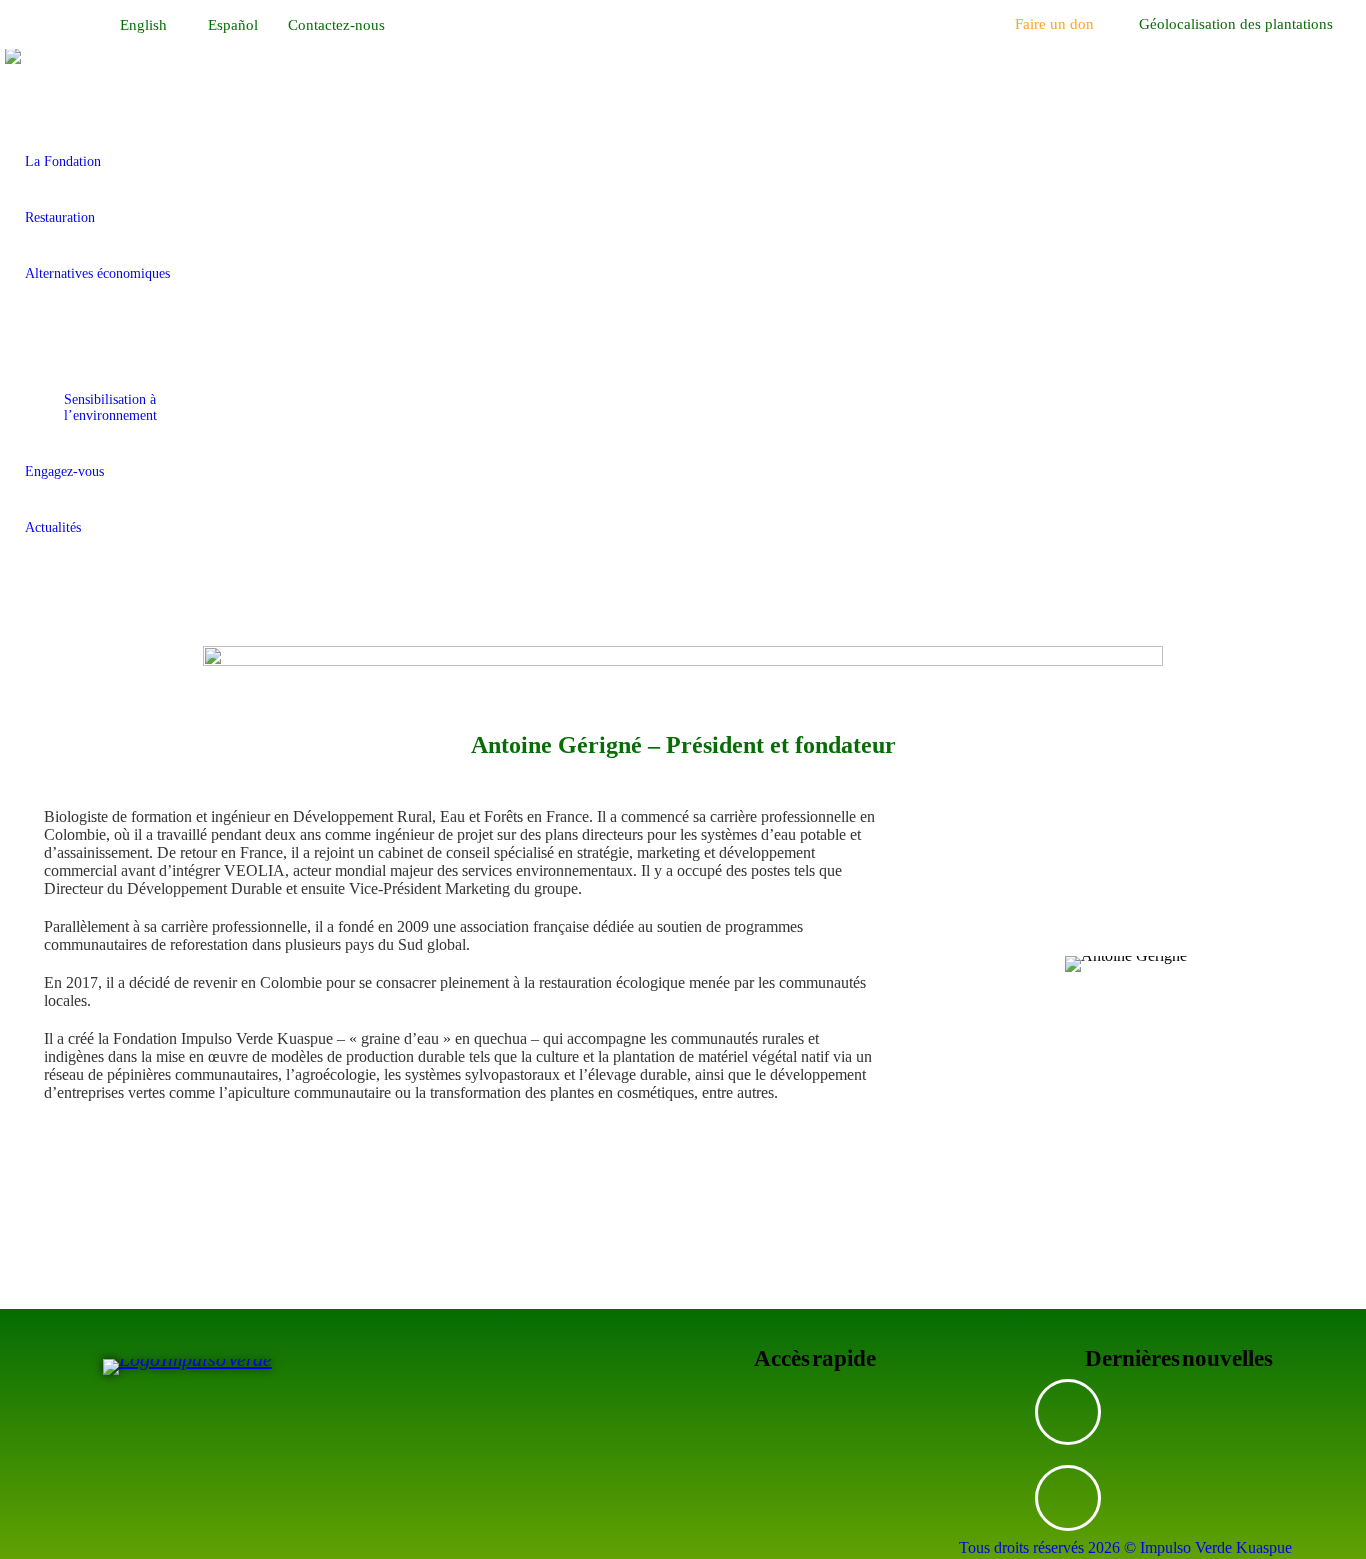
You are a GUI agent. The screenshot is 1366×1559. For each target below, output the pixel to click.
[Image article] (1068, 1412)
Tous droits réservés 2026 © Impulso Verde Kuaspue (1125, 1547)
